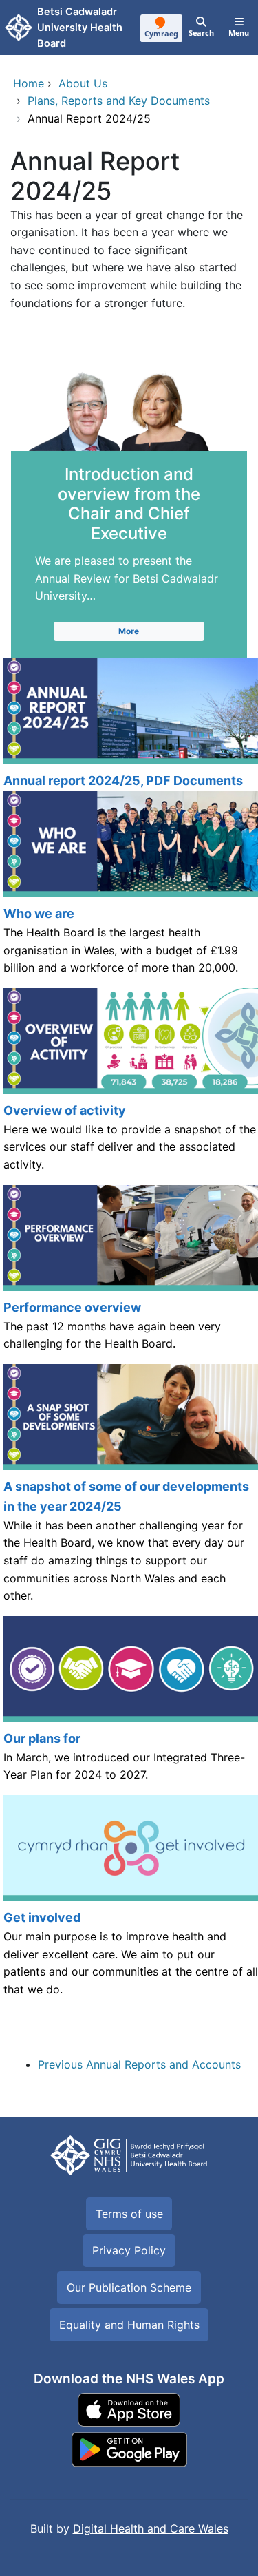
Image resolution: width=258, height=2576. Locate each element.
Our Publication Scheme (129, 2287)
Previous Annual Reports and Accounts (139, 2064)
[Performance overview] (129, 1275)
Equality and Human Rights (129, 2325)
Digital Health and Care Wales (151, 2528)
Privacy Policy (129, 2250)
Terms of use (129, 2214)
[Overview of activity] (129, 1087)
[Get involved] (129, 1911)
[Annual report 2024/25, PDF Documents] (129, 725)
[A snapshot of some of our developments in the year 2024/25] (129, 1490)
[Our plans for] (129, 1706)
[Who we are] (129, 890)
